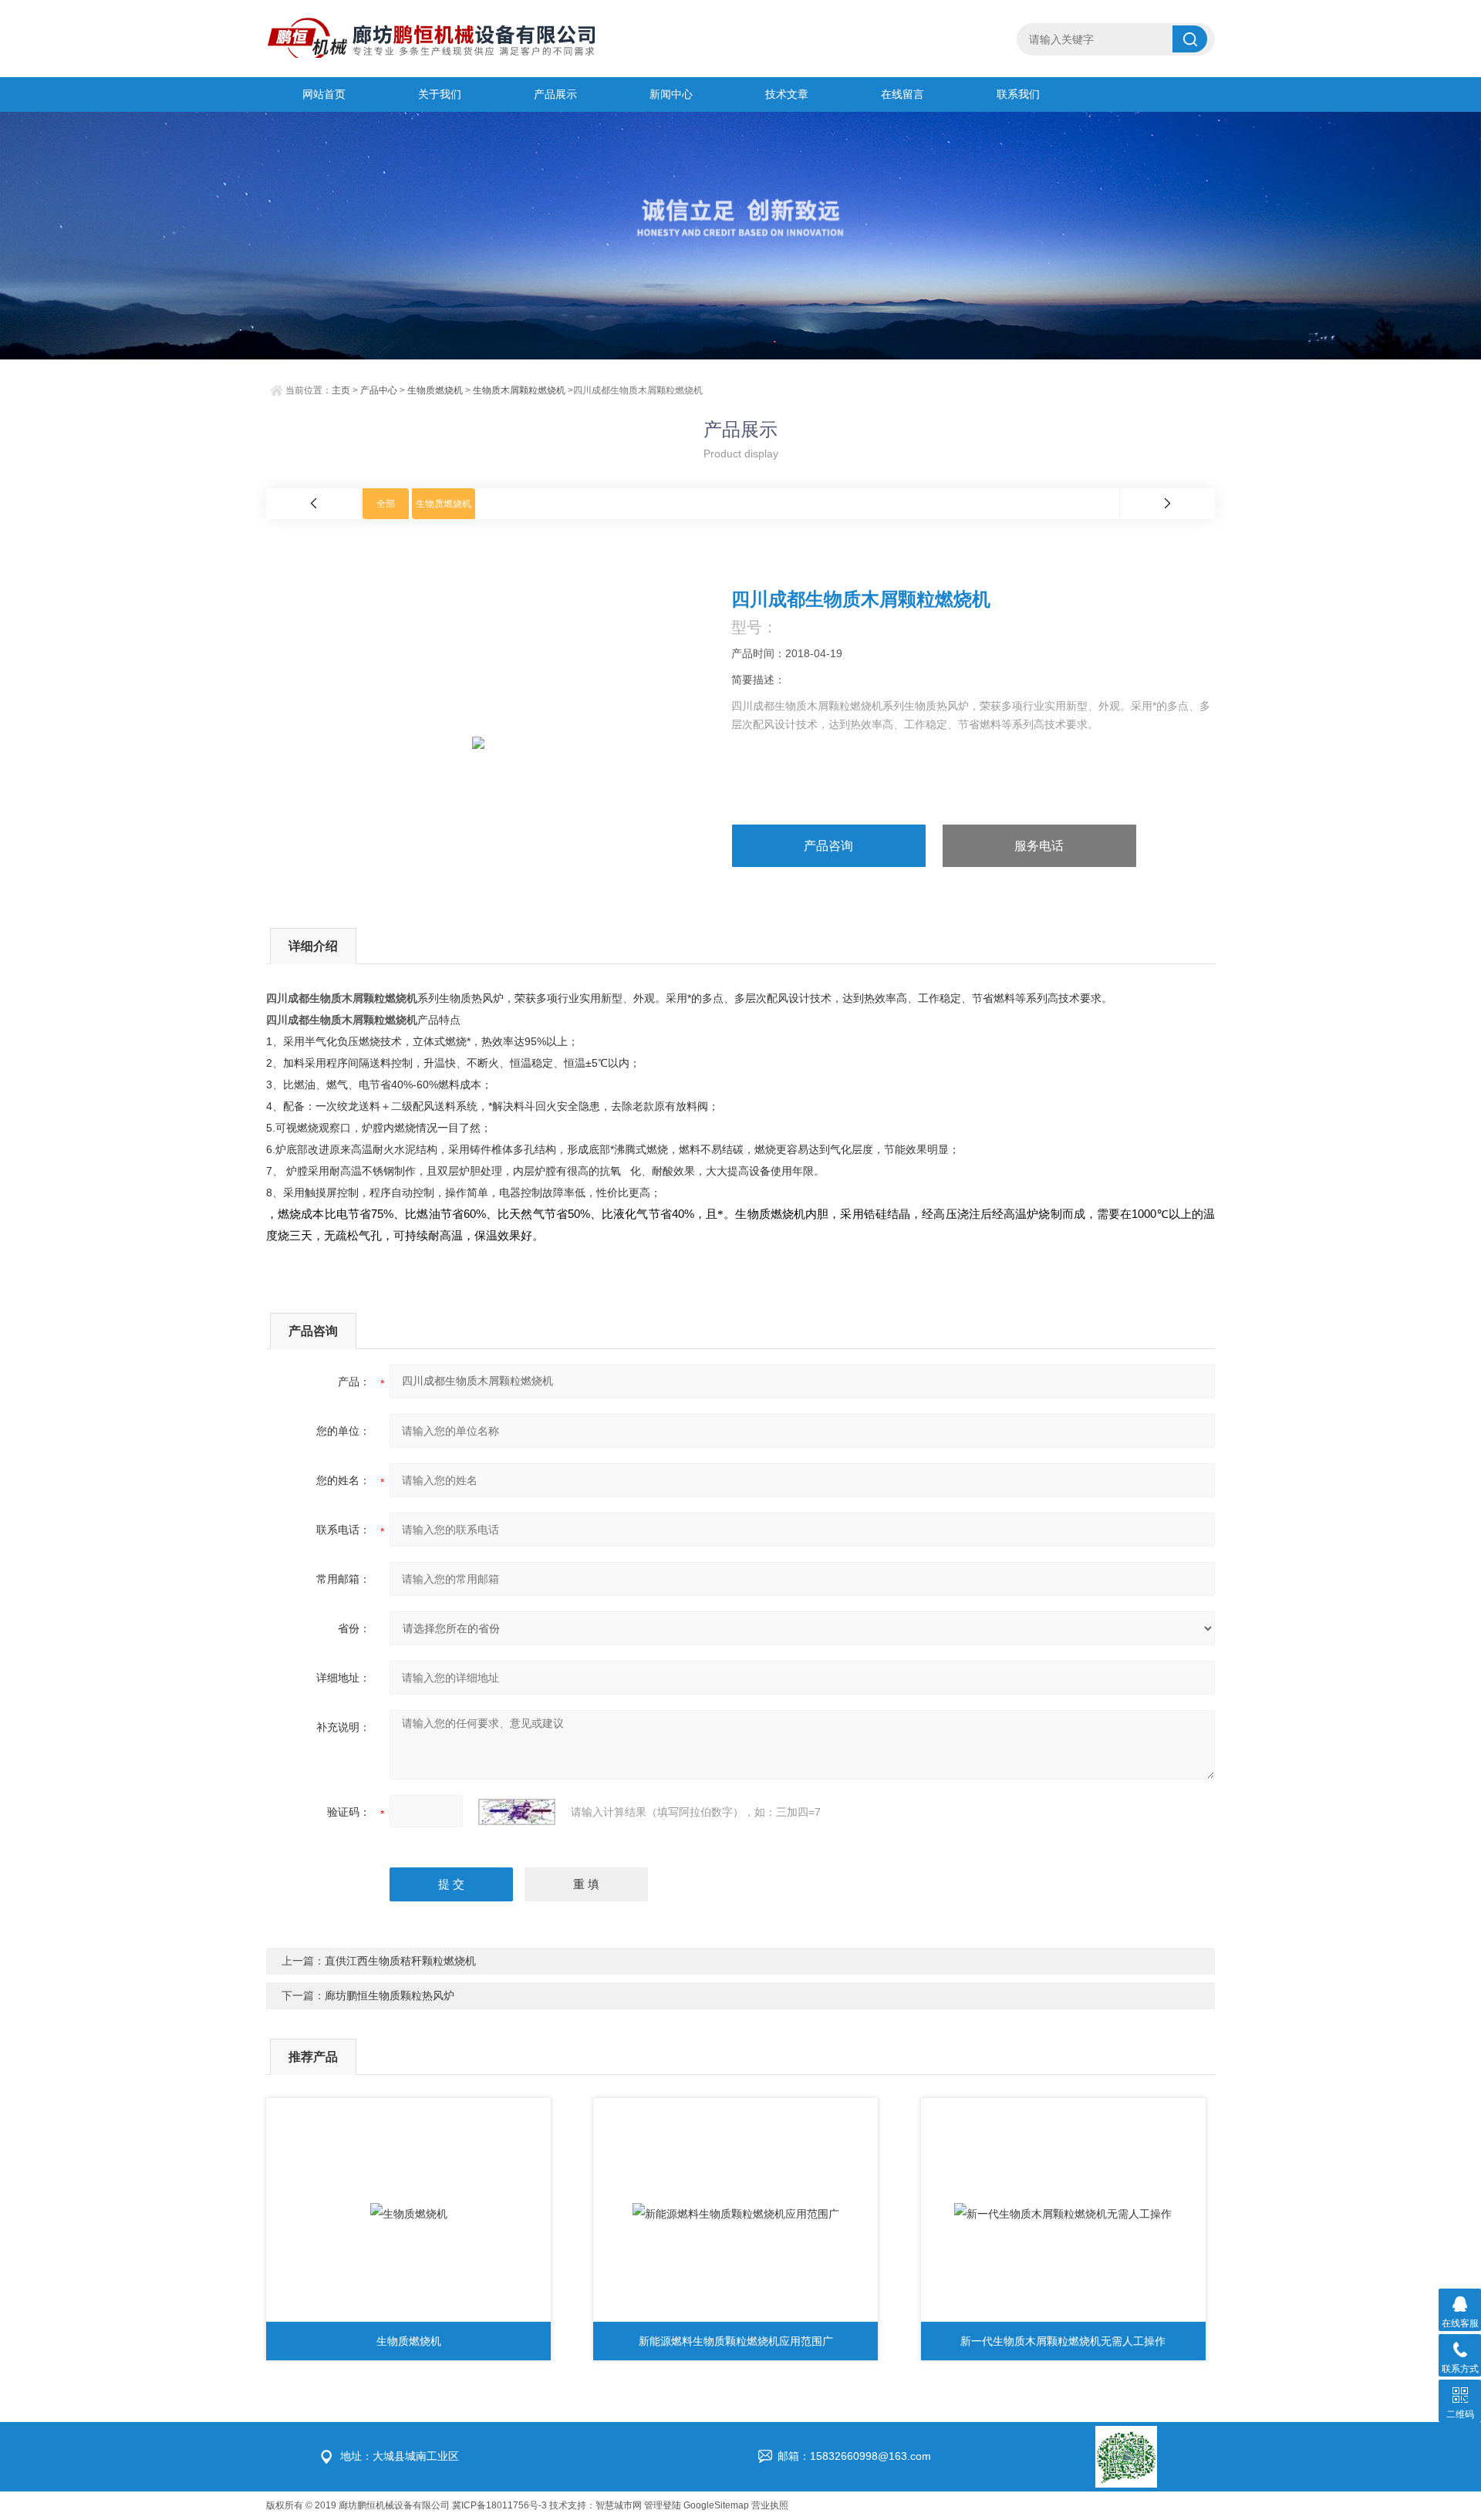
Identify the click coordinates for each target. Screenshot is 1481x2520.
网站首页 (324, 94)
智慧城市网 (619, 2505)
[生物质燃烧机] (408, 2214)
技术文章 (787, 94)
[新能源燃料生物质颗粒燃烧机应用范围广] (735, 2214)
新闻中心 (671, 94)
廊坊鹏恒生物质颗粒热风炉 (390, 1995)
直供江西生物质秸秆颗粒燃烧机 (400, 1961)
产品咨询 (828, 846)
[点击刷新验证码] (517, 1812)
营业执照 (770, 2505)
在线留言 (902, 94)
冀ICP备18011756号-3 (499, 2505)
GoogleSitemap (716, 2505)
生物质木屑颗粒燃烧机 (519, 390)
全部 (386, 504)
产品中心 (379, 390)
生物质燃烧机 (435, 390)
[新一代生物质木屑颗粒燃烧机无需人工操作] (1063, 2214)
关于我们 (440, 94)
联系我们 (1018, 94)
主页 (341, 390)
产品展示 (555, 94)
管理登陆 (663, 2505)
